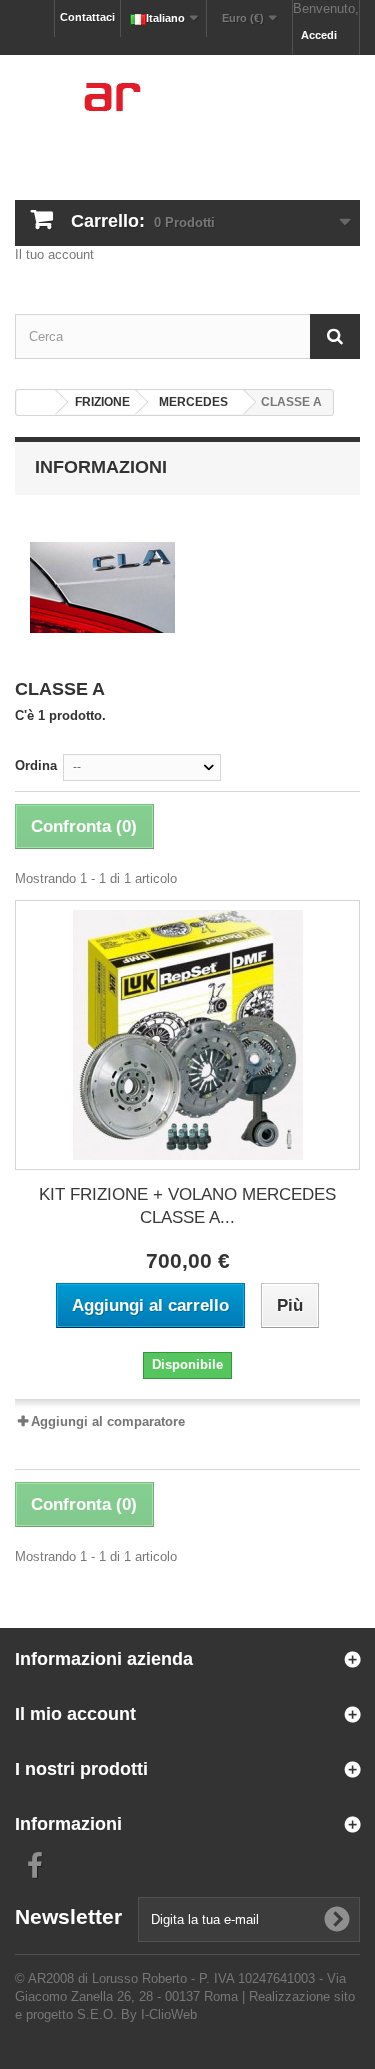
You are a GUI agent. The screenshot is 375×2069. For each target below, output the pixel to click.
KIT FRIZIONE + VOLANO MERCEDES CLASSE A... (187, 1206)
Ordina (36, 765)
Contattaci (87, 17)
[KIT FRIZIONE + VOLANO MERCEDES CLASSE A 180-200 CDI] (187, 1035)
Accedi (319, 35)
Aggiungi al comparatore (108, 1421)
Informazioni (101, 467)
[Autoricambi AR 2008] (187, 110)
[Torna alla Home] (36, 402)
